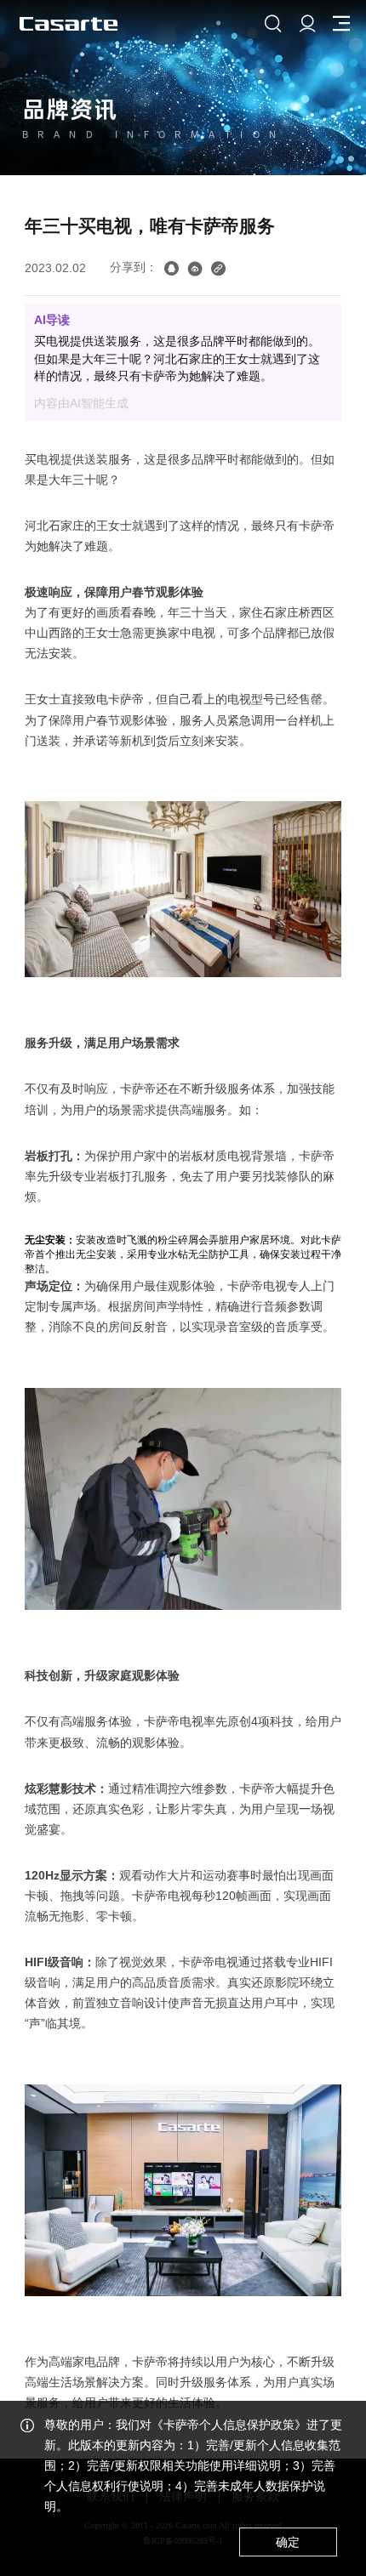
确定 (288, 2542)
